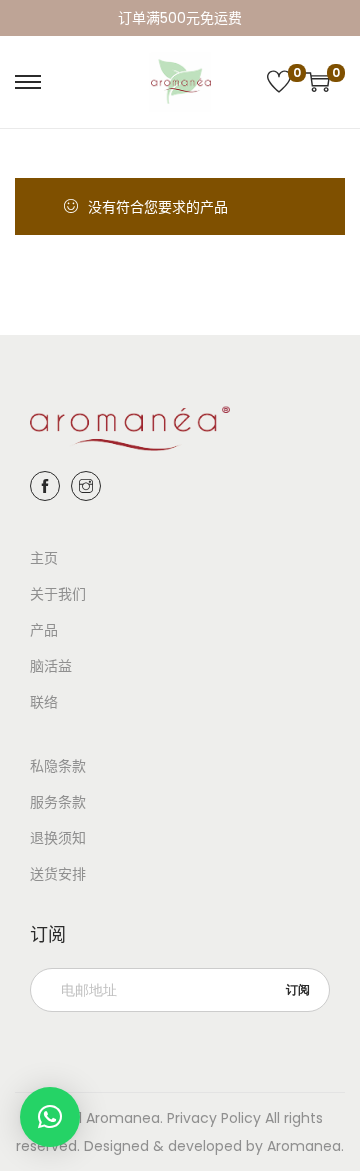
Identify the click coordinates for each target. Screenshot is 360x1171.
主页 (44, 558)
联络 (44, 702)
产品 (44, 630)
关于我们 (58, 594)
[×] (50, 1117)
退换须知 (58, 838)
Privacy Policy (214, 1118)
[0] (279, 82)
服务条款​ (58, 802)
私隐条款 (58, 766)
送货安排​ (58, 874)
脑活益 (51, 666)
